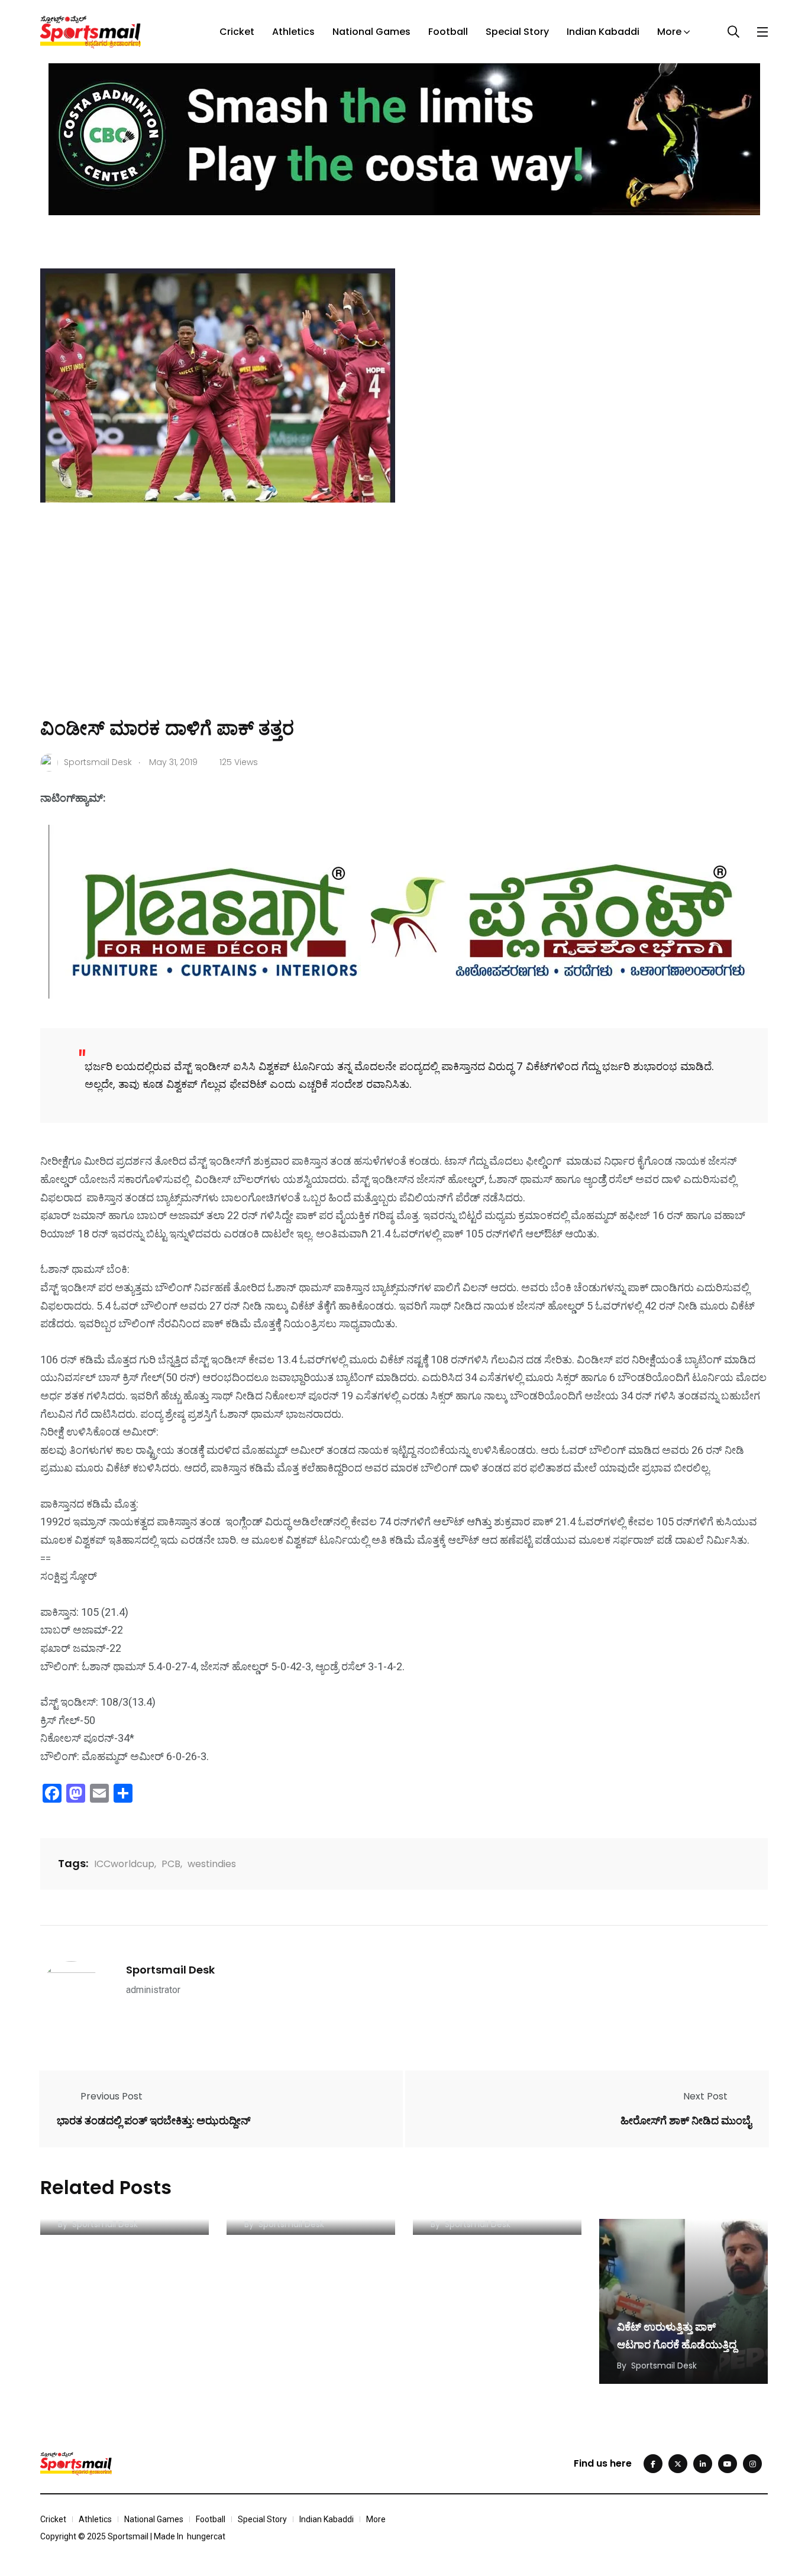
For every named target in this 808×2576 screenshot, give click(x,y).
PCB (171, 1864)
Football (448, 32)
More (669, 32)
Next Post (705, 2096)
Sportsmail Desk (170, 1970)
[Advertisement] (404, 627)
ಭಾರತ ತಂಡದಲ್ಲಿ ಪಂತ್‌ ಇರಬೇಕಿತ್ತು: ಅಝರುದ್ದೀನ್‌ (154, 2120)
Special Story (517, 32)
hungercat (206, 2536)
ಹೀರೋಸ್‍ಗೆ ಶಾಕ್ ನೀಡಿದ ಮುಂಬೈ (686, 2120)
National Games (371, 32)
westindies (212, 1864)
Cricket (237, 32)
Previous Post (111, 2096)
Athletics (293, 32)
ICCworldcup (124, 1864)
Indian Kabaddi (603, 32)
